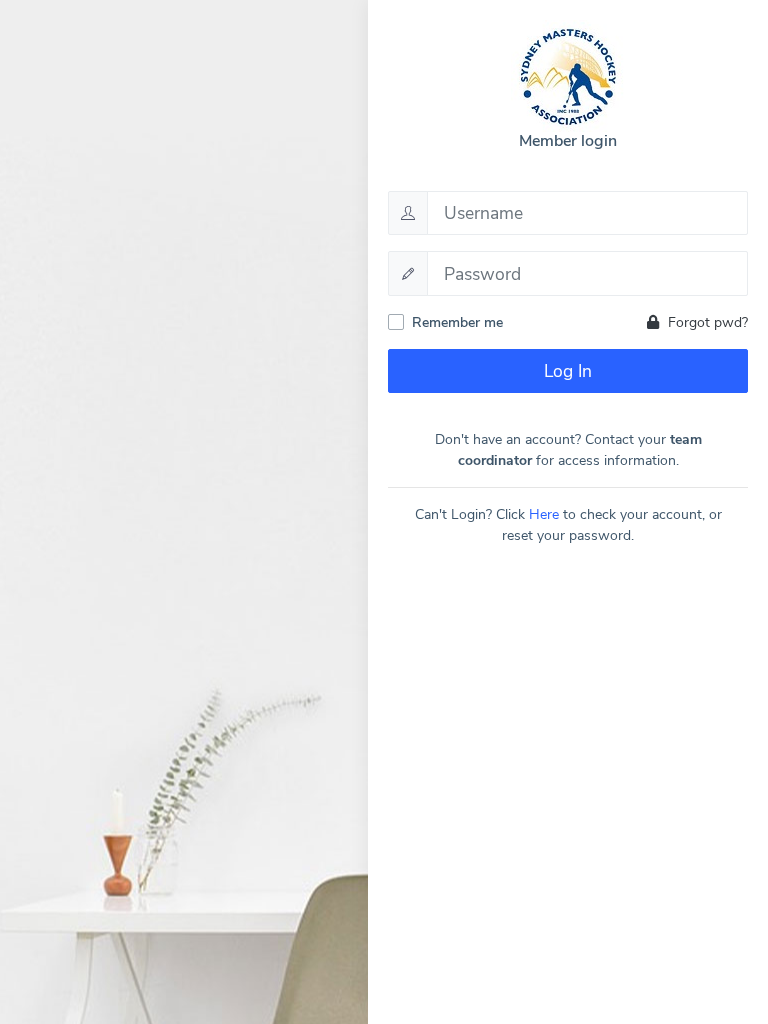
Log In (568, 371)
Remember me (457, 322)
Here (544, 514)
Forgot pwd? (706, 322)
